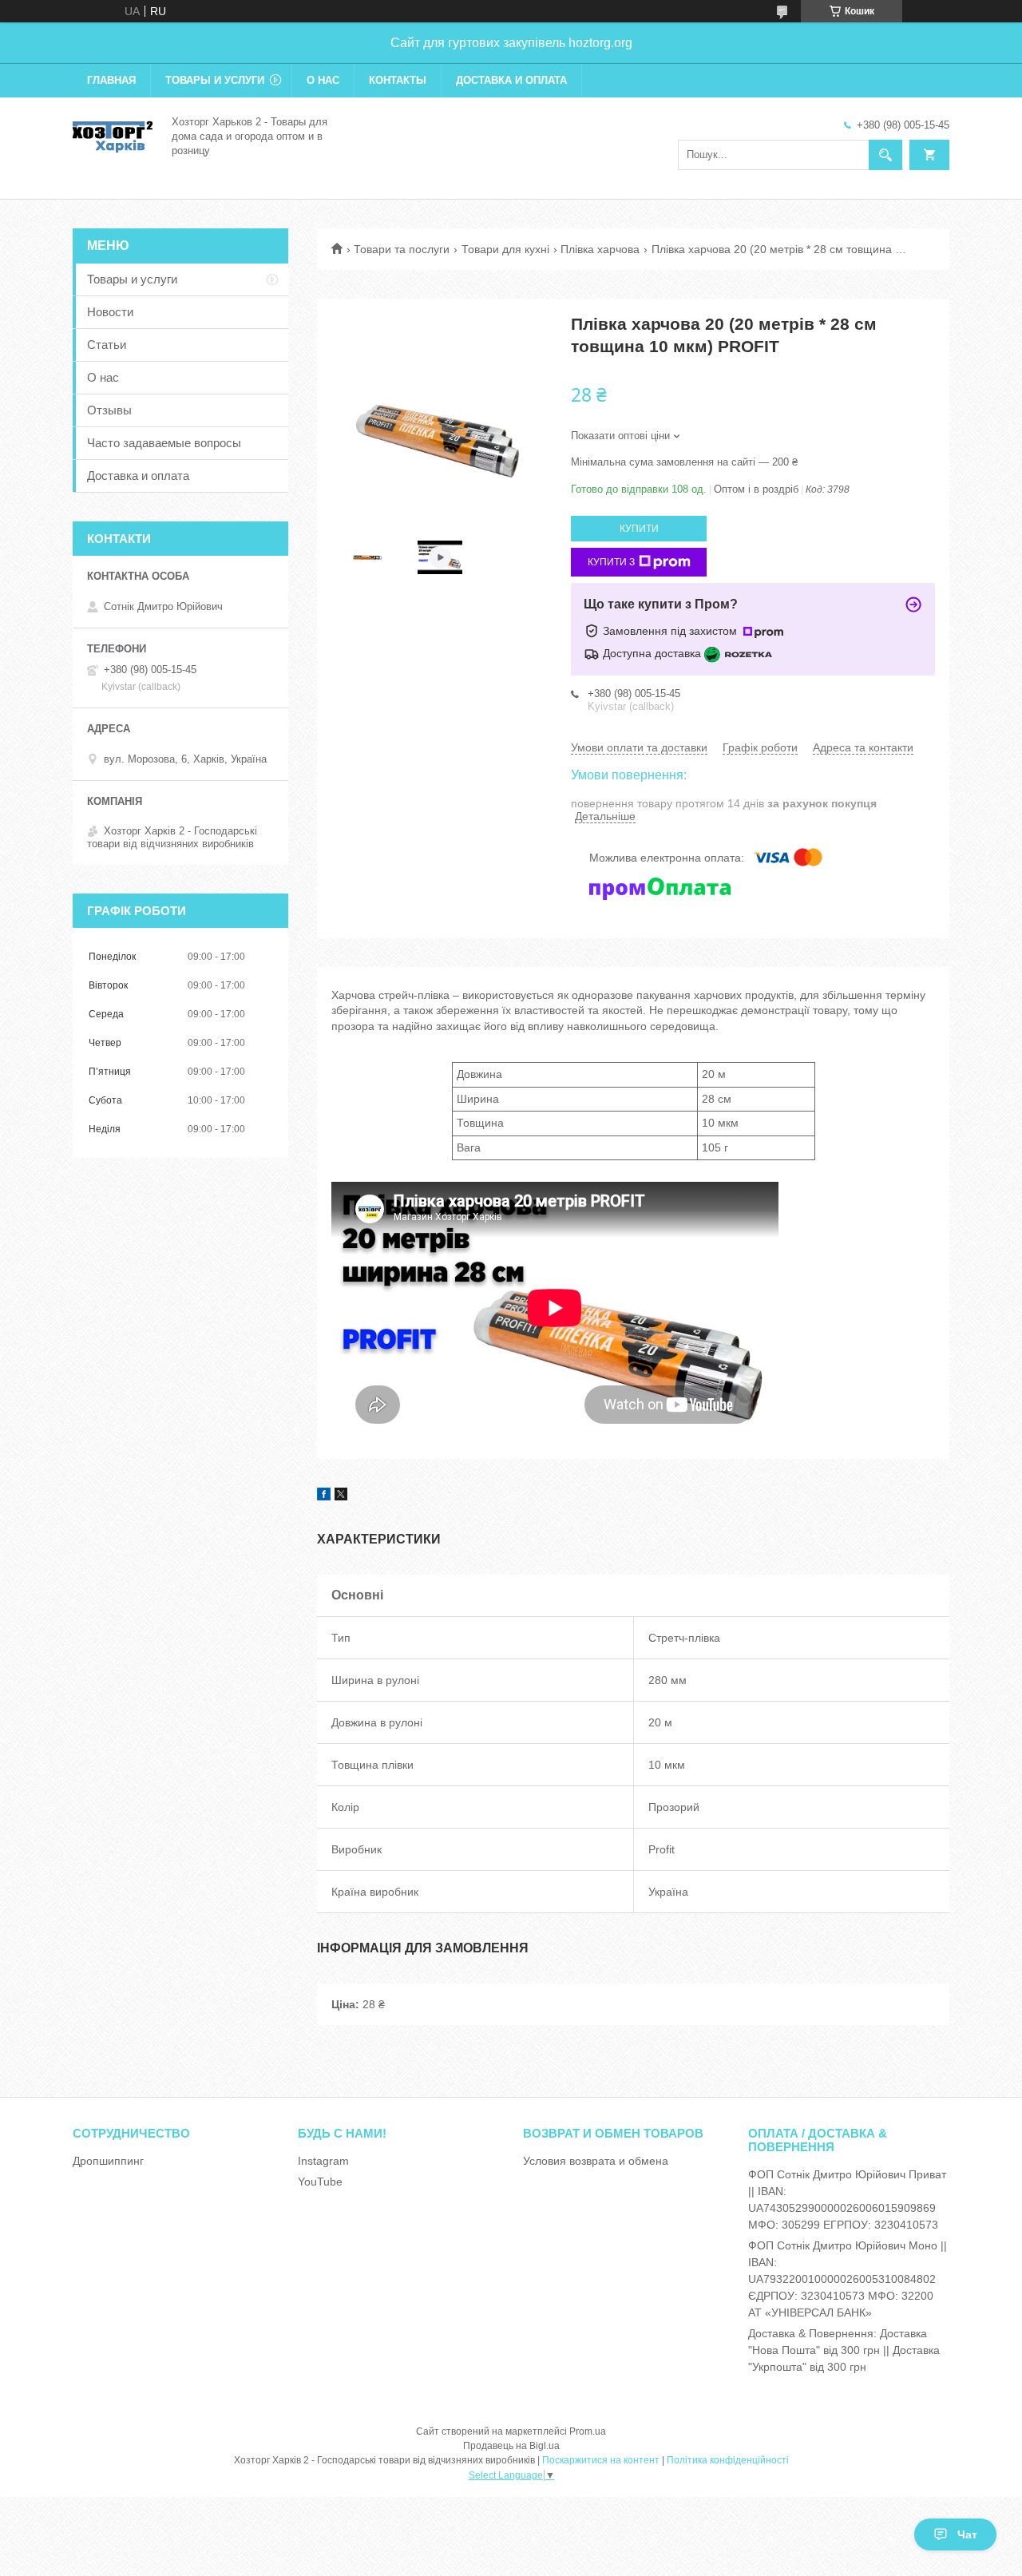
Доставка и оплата (511, 80)
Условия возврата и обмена (596, 2161)
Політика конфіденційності (728, 2460)
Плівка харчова (600, 249)
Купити (639, 529)
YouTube (320, 2182)
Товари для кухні (505, 249)
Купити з (611, 562)
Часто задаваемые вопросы (164, 443)
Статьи (107, 345)
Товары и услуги (215, 80)
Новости (110, 312)
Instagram (323, 2161)
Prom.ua (588, 2431)
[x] (341, 1496)
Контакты (398, 80)
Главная (111, 80)
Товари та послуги (402, 249)
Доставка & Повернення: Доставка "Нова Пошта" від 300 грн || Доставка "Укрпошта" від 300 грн (844, 2350)
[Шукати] (885, 155)
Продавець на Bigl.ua (511, 2446)
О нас (323, 80)
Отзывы (109, 410)
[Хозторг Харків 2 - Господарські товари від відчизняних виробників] (113, 135)
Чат (967, 2534)
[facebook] (324, 1496)
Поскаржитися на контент (601, 2460)
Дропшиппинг (108, 2161)
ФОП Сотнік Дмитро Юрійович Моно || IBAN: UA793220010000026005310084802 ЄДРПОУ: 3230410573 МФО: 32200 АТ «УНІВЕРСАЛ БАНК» (848, 2279)
